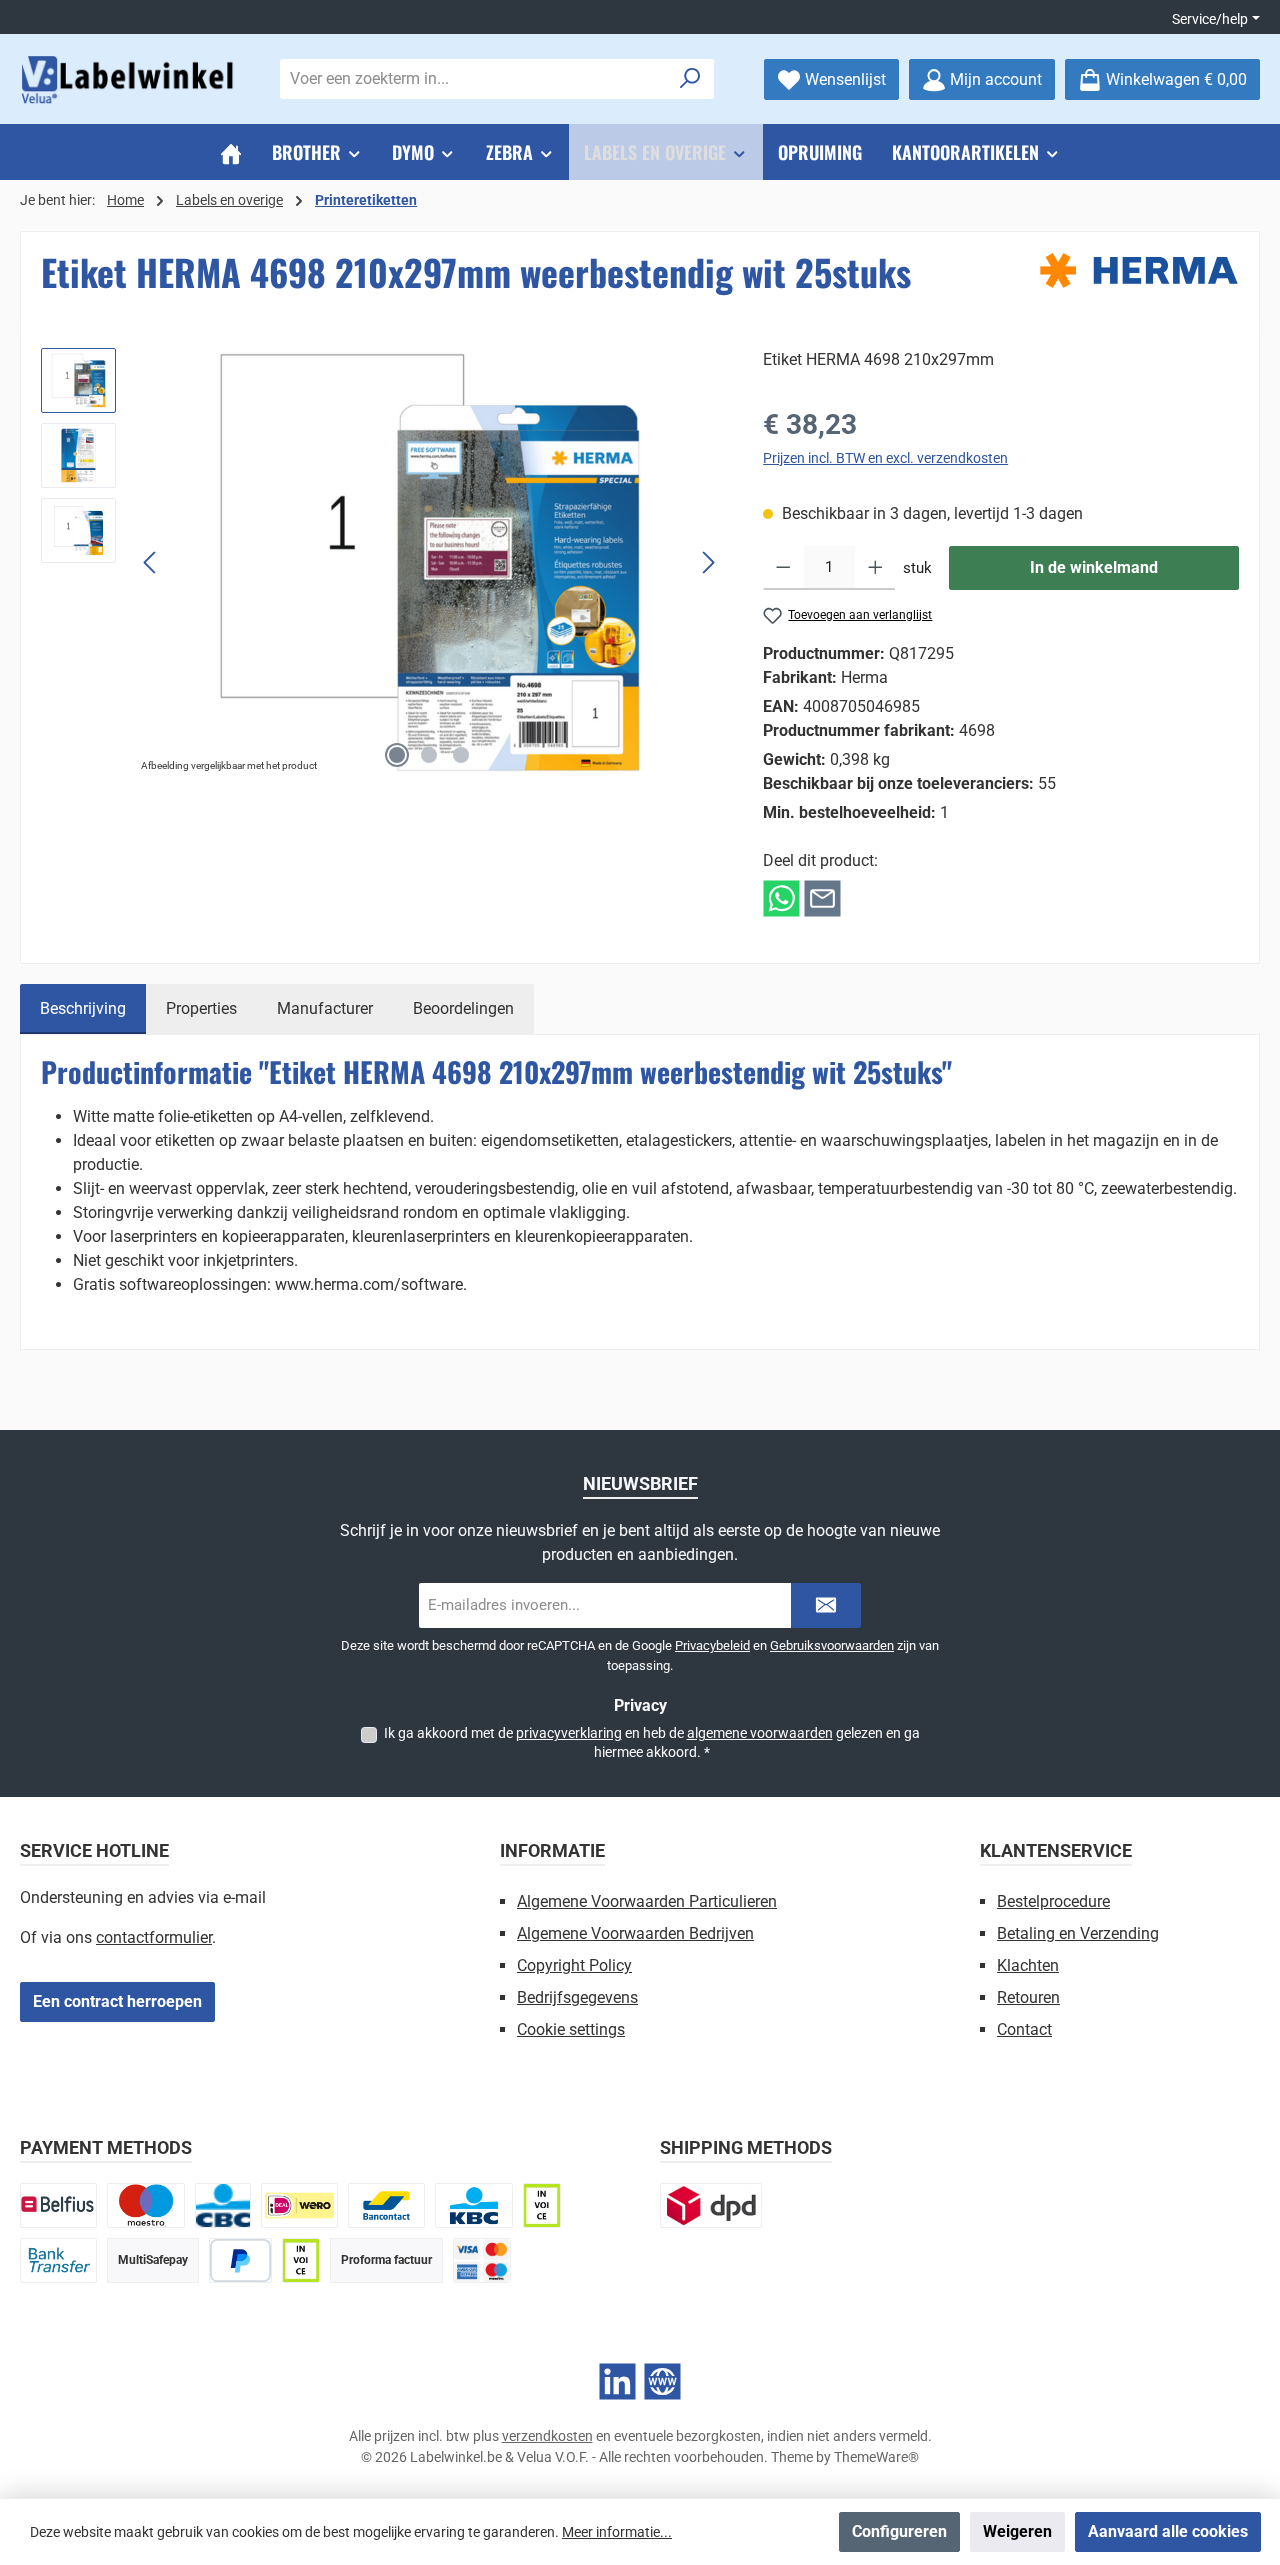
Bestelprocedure (1053, 1901)
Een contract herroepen (117, 2001)
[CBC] (223, 2205)
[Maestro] (145, 2205)
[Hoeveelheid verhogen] (875, 568)
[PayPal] (240, 2260)
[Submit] (826, 1605)
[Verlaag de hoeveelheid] (783, 568)
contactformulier (154, 1937)
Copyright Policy (574, 1965)
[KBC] (473, 2205)
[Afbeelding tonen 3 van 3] (461, 755)
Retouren (1028, 1997)
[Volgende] (708, 562)
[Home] (231, 152)
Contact (1024, 2029)
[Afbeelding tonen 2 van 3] (429, 755)
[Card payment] (482, 2260)
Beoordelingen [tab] (463, 1008)
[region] (382, 563)
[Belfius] (58, 2205)
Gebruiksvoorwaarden (832, 1645)
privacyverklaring (569, 1733)
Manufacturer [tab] (325, 1008)
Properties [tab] (201, 1008)
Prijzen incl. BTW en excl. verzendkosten (885, 458)
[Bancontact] (386, 2205)
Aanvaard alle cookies (1168, 2531)
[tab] (83, 1009)
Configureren (899, 2531)
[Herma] (1139, 270)
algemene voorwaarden (760, 1733)
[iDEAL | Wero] (299, 2205)
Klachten (1028, 1965)
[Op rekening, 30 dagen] (542, 2205)
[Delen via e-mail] (822, 897)
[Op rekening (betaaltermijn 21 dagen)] (301, 2260)
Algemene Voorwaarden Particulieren (647, 1901)
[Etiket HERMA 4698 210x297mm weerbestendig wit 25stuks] (429, 563)
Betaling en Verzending (1078, 1933)
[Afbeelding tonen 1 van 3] (397, 755)
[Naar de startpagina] (130, 79)
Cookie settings (571, 2029)
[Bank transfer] (58, 2260)
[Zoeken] (690, 79)
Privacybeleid (712, 1645)
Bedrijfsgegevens (577, 1997)
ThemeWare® (876, 2457)
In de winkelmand (1094, 567)
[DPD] (711, 2205)
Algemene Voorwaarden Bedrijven (635, 1933)
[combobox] (474, 79)
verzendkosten (547, 2436)
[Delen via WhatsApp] (781, 897)
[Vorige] (151, 562)
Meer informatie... (617, 2532)
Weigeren (1017, 2531)
